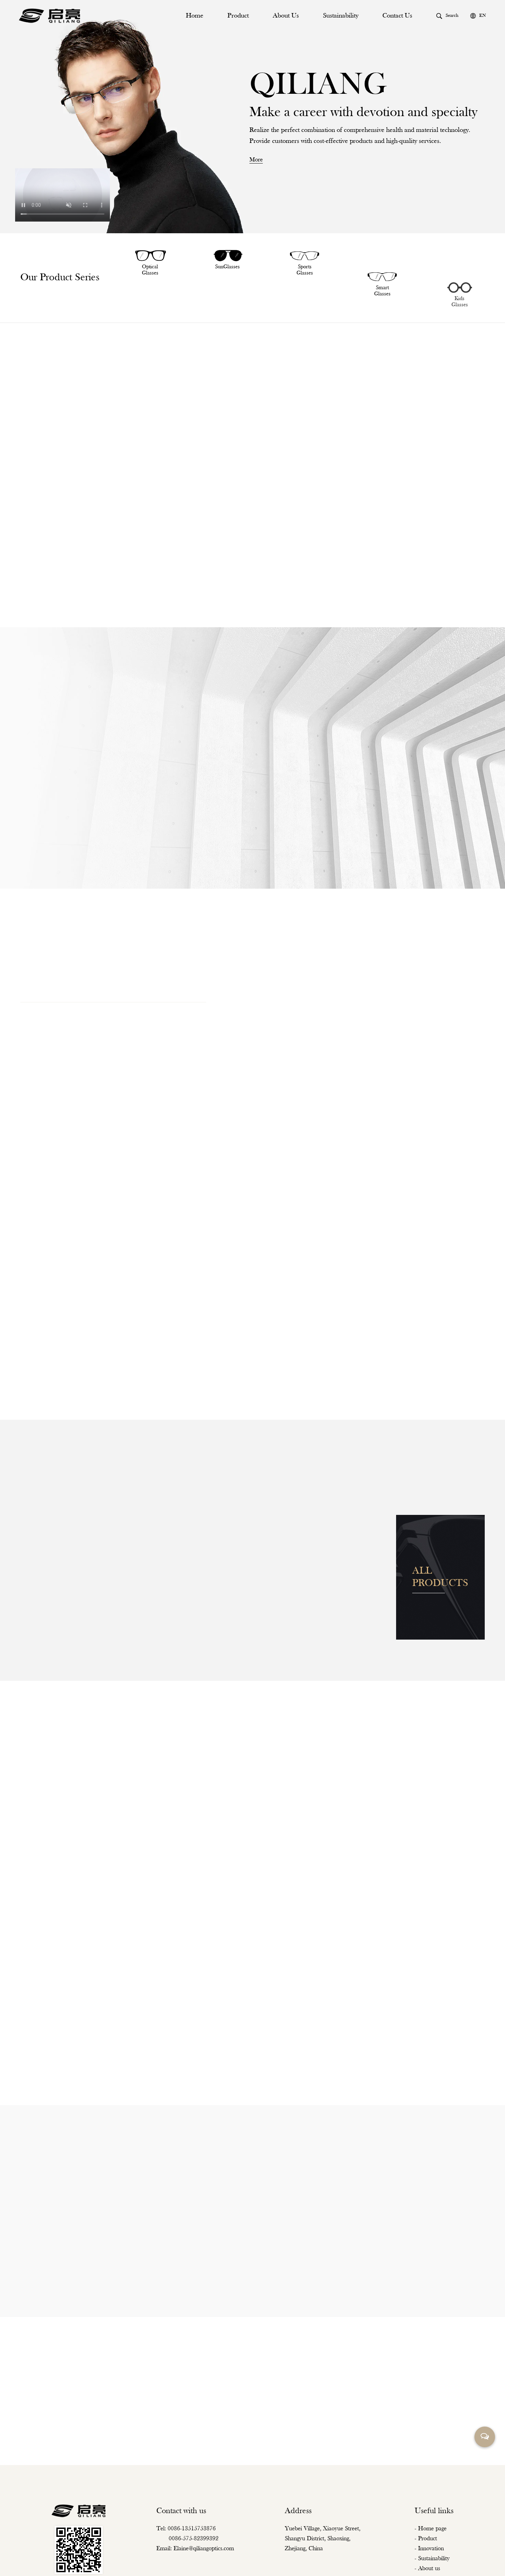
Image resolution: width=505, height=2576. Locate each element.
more (256, 160)
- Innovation (429, 2516)
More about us (36, 887)
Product (238, 16)
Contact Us (397, 16)
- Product (426, 2506)
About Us (286, 16)
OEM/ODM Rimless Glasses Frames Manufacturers (259, 2562)
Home (195, 16)
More (278, 1813)
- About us (427, 2536)
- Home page (431, 2496)
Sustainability (341, 16)
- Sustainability (432, 2526)
